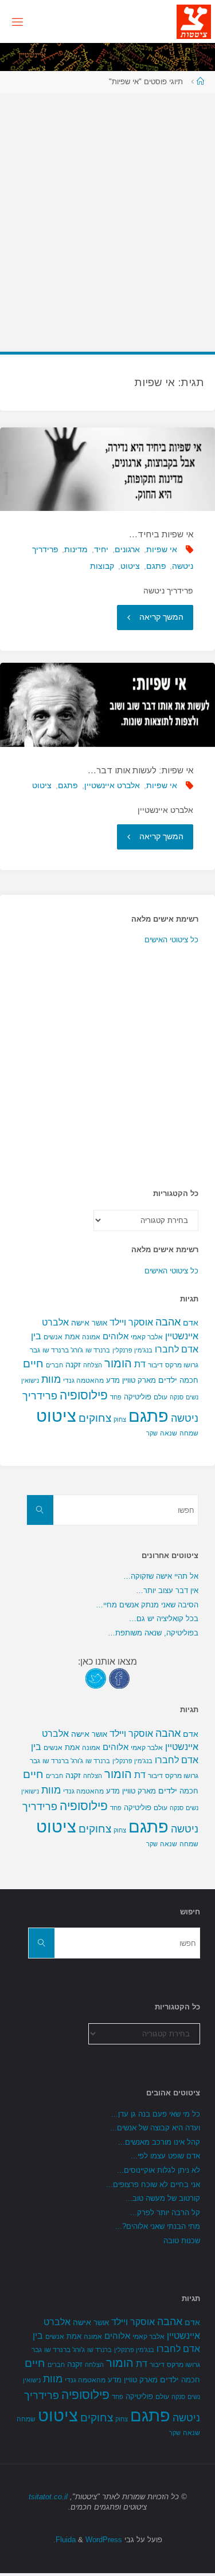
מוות (51, 1379)
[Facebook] (119, 1678)
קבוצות (102, 566)
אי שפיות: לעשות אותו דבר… (140, 770)
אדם (191, 1323)
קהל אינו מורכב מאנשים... (159, 2142)
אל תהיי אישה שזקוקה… (161, 1576)
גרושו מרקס (182, 1365)
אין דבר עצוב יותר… (167, 1590)
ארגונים (127, 549)
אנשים (53, 1337)
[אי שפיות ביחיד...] (107, 469)
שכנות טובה (182, 2241)
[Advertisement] (107, 216)
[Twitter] (96, 1678)
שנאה (169, 1433)
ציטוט (130, 566)
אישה (80, 1323)
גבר (35, 1350)
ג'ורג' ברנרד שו (63, 1350)
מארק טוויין (139, 1380)
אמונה (91, 1337)
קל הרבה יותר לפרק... (165, 2213)
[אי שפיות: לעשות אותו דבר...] (107, 705)
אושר (99, 1323)
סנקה (177, 1397)
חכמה (189, 1380)
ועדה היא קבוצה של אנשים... (155, 2128)
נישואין (30, 1381)
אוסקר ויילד (131, 1322)
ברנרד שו (98, 1350)
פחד (116, 1397)
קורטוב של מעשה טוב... (163, 2198)
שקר (152, 1433)
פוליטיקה (138, 1397)
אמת (72, 1337)
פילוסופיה (84, 1395)
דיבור (155, 1365)
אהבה (168, 1322)
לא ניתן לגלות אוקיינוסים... (159, 2170)
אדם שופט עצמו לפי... (165, 2156)
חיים (33, 1364)
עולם (161, 1397)
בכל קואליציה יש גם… (164, 1619)
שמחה (189, 1433)
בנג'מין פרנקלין (132, 1350)
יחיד (101, 549)
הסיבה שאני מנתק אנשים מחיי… (147, 1605)
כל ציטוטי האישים (171, 940)
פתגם (156, 566)
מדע (113, 1380)
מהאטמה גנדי (83, 1381)
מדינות (76, 549)
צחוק (120, 1419)
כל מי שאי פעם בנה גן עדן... (156, 2114)
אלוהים (116, 1336)
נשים (192, 1397)
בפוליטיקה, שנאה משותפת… (153, 1633)
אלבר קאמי (147, 1337)
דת (140, 1364)
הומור (118, 1363)
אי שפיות (162, 549)
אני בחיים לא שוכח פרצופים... (153, 2184)
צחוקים (95, 1418)
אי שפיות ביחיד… (161, 534)
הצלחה (93, 1365)
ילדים (168, 1380)
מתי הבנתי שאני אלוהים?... (158, 2226)
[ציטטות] (194, 21)
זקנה (73, 1364)
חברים (54, 1365)
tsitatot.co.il (48, 2497)
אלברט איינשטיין (112, 785)
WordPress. (88, 2540)
